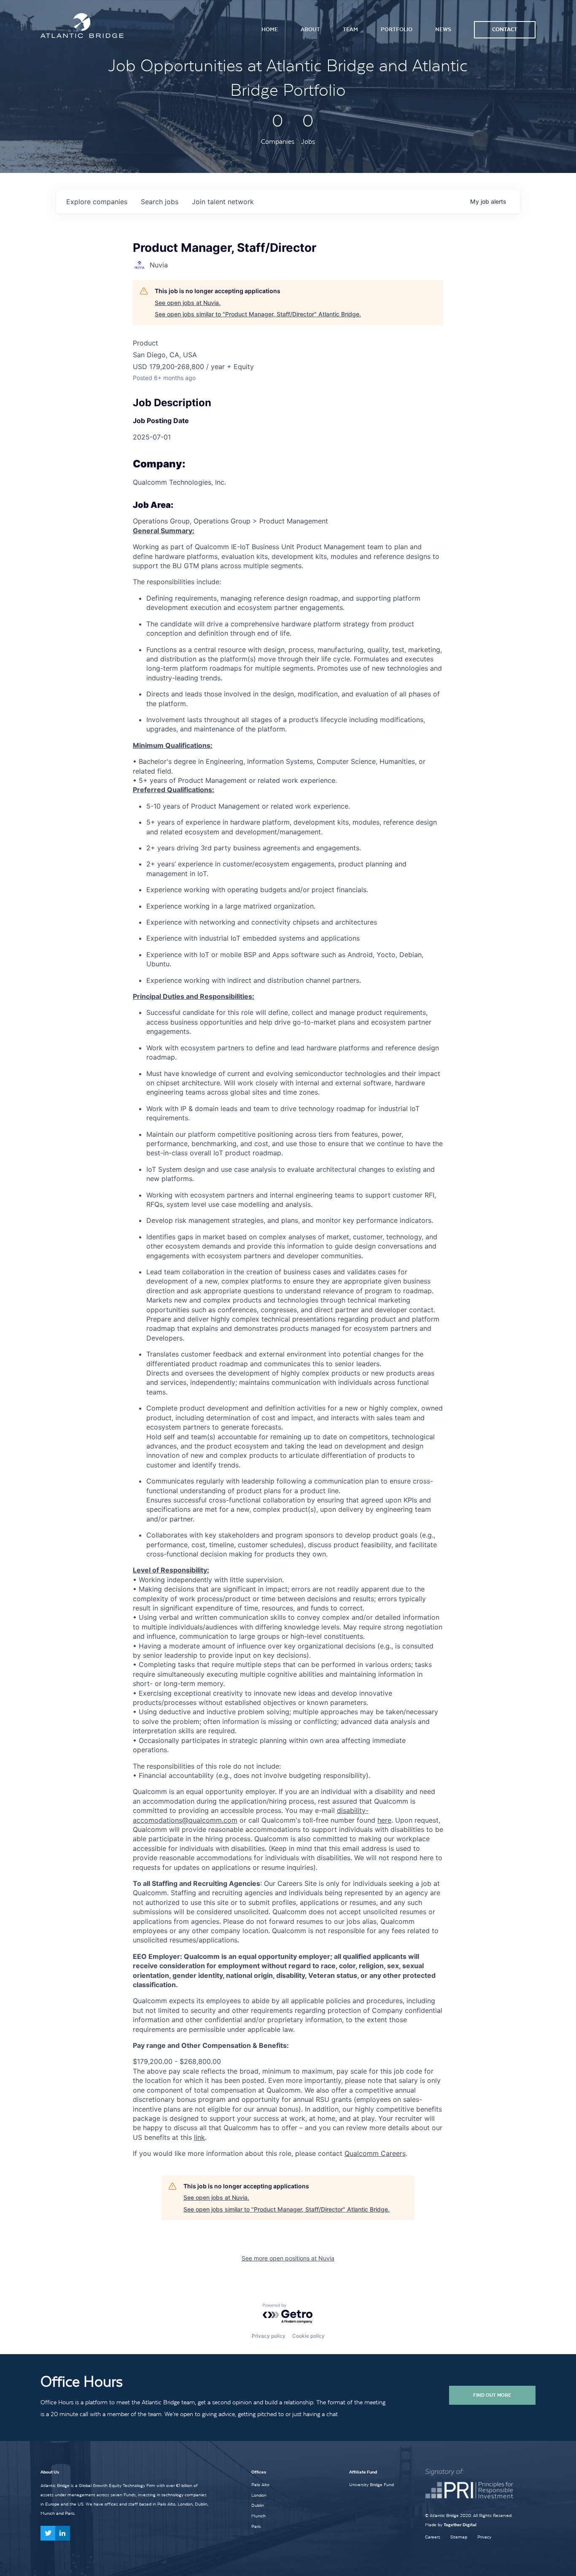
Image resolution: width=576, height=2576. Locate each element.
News (443, 29)
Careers (433, 2537)
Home (270, 29)
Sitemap (459, 2537)
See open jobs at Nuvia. (188, 303)
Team (350, 29)
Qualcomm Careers (375, 2153)
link (199, 2137)
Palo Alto (260, 2484)
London (259, 2495)
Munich (258, 2516)
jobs (160, 202)
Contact (505, 29)
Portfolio (397, 29)
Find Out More (492, 2395)
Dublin (258, 2505)
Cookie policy (308, 2336)
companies (97, 202)
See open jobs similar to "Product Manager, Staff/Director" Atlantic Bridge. (258, 314)
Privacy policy (269, 2336)
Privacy (484, 2537)
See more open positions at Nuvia (288, 2258)
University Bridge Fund (371, 2484)
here (384, 1820)
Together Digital (460, 2525)
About (310, 29)
